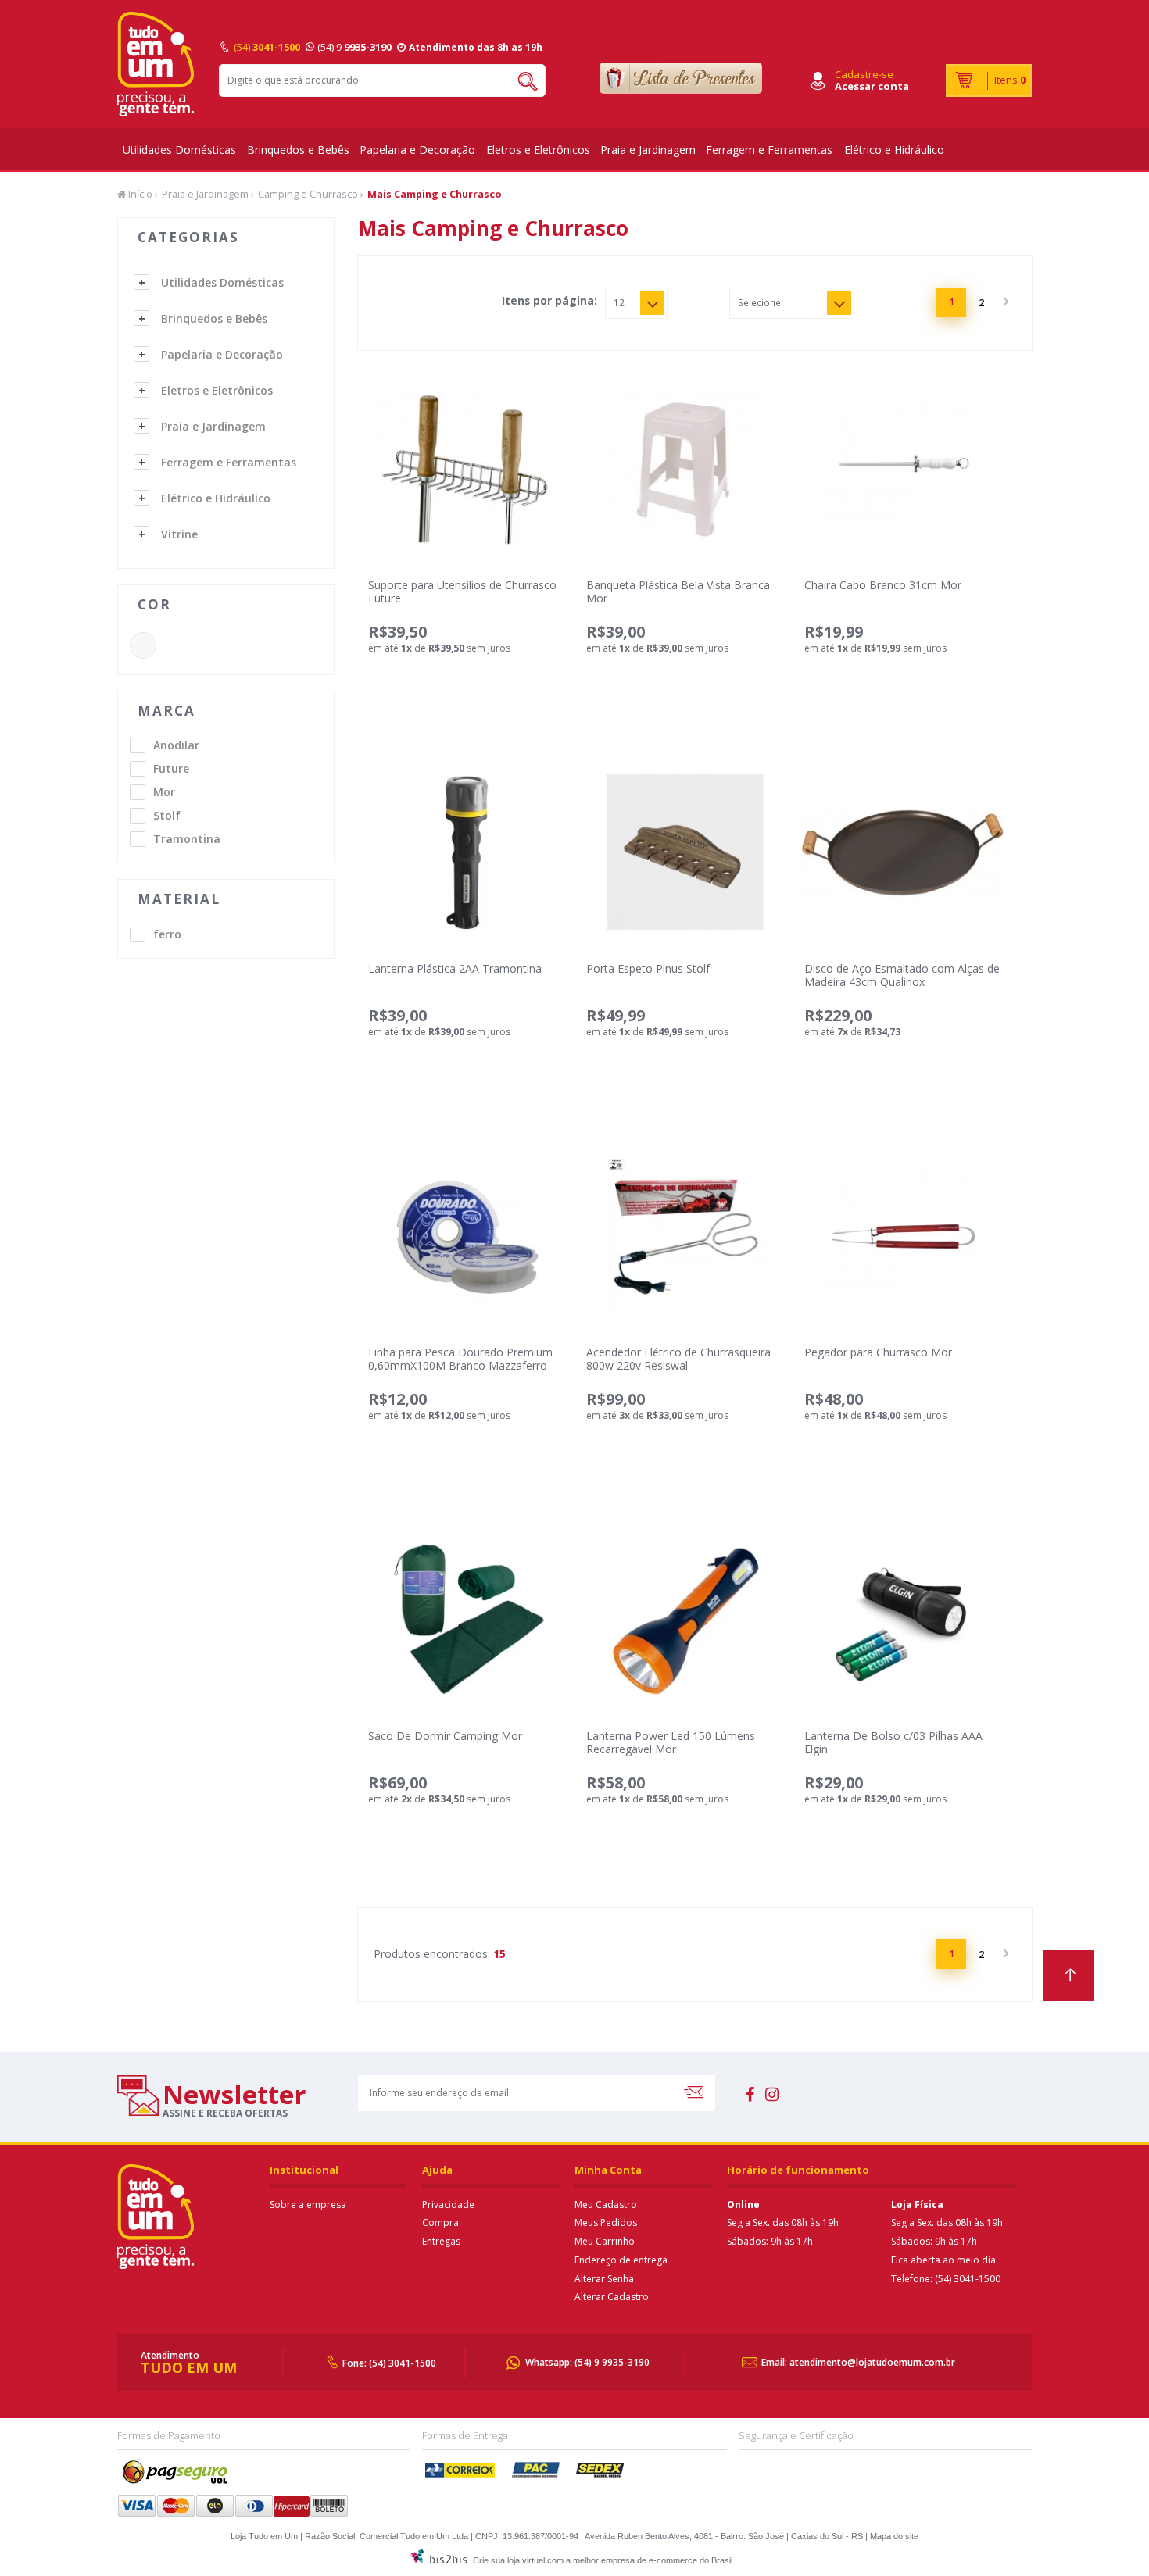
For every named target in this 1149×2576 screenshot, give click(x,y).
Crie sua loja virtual (509, 2560)
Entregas (441, 2241)
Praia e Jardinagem (648, 150)
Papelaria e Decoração (417, 150)
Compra (440, 2222)
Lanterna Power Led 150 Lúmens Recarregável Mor (671, 1742)
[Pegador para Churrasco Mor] (903, 1236)
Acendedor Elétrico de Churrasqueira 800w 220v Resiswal (678, 1359)
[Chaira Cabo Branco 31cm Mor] (903, 468)
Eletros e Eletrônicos (538, 150)
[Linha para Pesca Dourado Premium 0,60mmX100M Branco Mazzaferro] (467, 1236)
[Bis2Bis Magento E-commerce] (438, 2560)
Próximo (1004, 302)
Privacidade (448, 2204)
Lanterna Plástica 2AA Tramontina (455, 968)
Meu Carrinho (605, 2241)
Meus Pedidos (606, 2222)
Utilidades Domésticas (179, 150)
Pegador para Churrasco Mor (878, 1352)
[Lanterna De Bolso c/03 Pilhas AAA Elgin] (903, 1619)
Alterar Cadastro (612, 2297)
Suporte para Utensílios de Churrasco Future (462, 591)
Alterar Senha (604, 2279)
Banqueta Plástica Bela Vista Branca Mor (678, 591)
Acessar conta (872, 86)
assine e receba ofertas (225, 2113)
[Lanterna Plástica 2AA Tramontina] (467, 852)
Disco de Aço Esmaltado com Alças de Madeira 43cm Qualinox (902, 975)
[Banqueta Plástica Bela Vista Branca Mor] (685, 468)
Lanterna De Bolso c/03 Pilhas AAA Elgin (893, 1742)
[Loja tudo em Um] (156, 64)
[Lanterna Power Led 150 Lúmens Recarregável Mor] (685, 1619)
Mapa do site (894, 2536)
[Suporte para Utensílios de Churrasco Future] (467, 468)
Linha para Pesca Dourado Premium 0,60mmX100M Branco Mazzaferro (460, 1359)
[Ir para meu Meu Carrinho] (989, 80)
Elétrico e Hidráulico (894, 150)
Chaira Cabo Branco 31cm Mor (883, 585)
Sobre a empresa (308, 2204)
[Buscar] (521, 80)
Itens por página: (549, 301)
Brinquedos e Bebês (298, 150)
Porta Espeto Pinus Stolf (648, 968)
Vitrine (179, 534)
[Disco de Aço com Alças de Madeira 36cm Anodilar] (903, 852)
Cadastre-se (864, 74)
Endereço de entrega (621, 2260)
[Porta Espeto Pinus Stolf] (685, 852)
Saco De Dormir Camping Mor (445, 1736)
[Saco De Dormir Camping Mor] (467, 1619)
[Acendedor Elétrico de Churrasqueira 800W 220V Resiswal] (685, 1236)
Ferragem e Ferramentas (769, 150)
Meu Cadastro (606, 2204)
